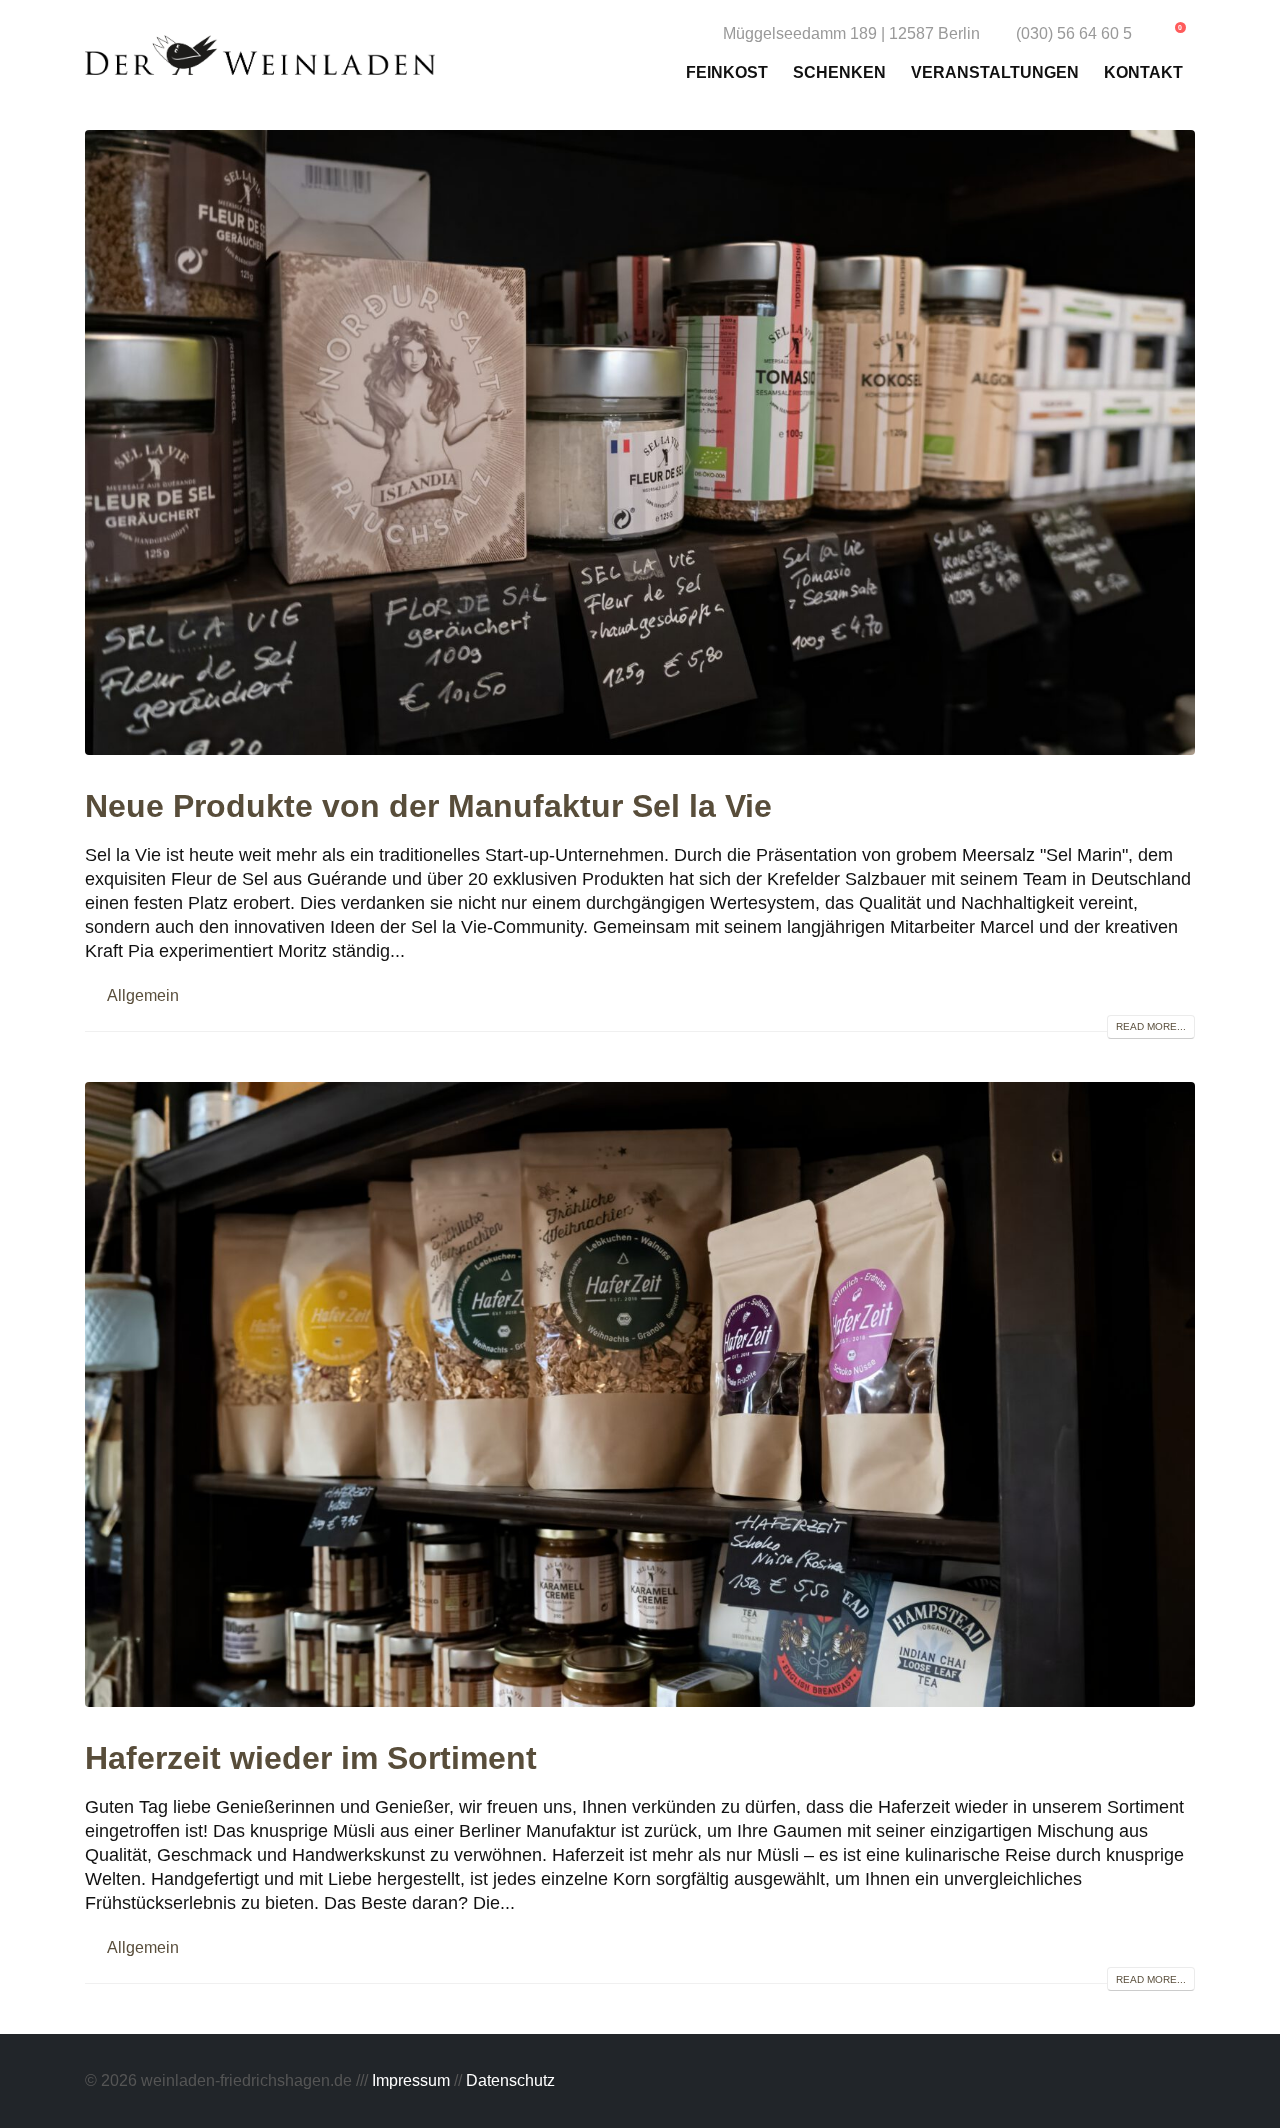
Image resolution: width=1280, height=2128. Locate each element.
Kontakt (1143, 72)
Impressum (411, 2080)
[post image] (640, 442)
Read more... (1151, 1026)
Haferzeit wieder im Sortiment (311, 1758)
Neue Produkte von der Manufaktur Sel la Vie (428, 806)
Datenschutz (510, 2080)
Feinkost (727, 72)
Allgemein (143, 995)
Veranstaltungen (995, 72)
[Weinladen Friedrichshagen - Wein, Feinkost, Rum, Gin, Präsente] (260, 55)
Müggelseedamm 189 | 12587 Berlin (851, 33)
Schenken (839, 72)
